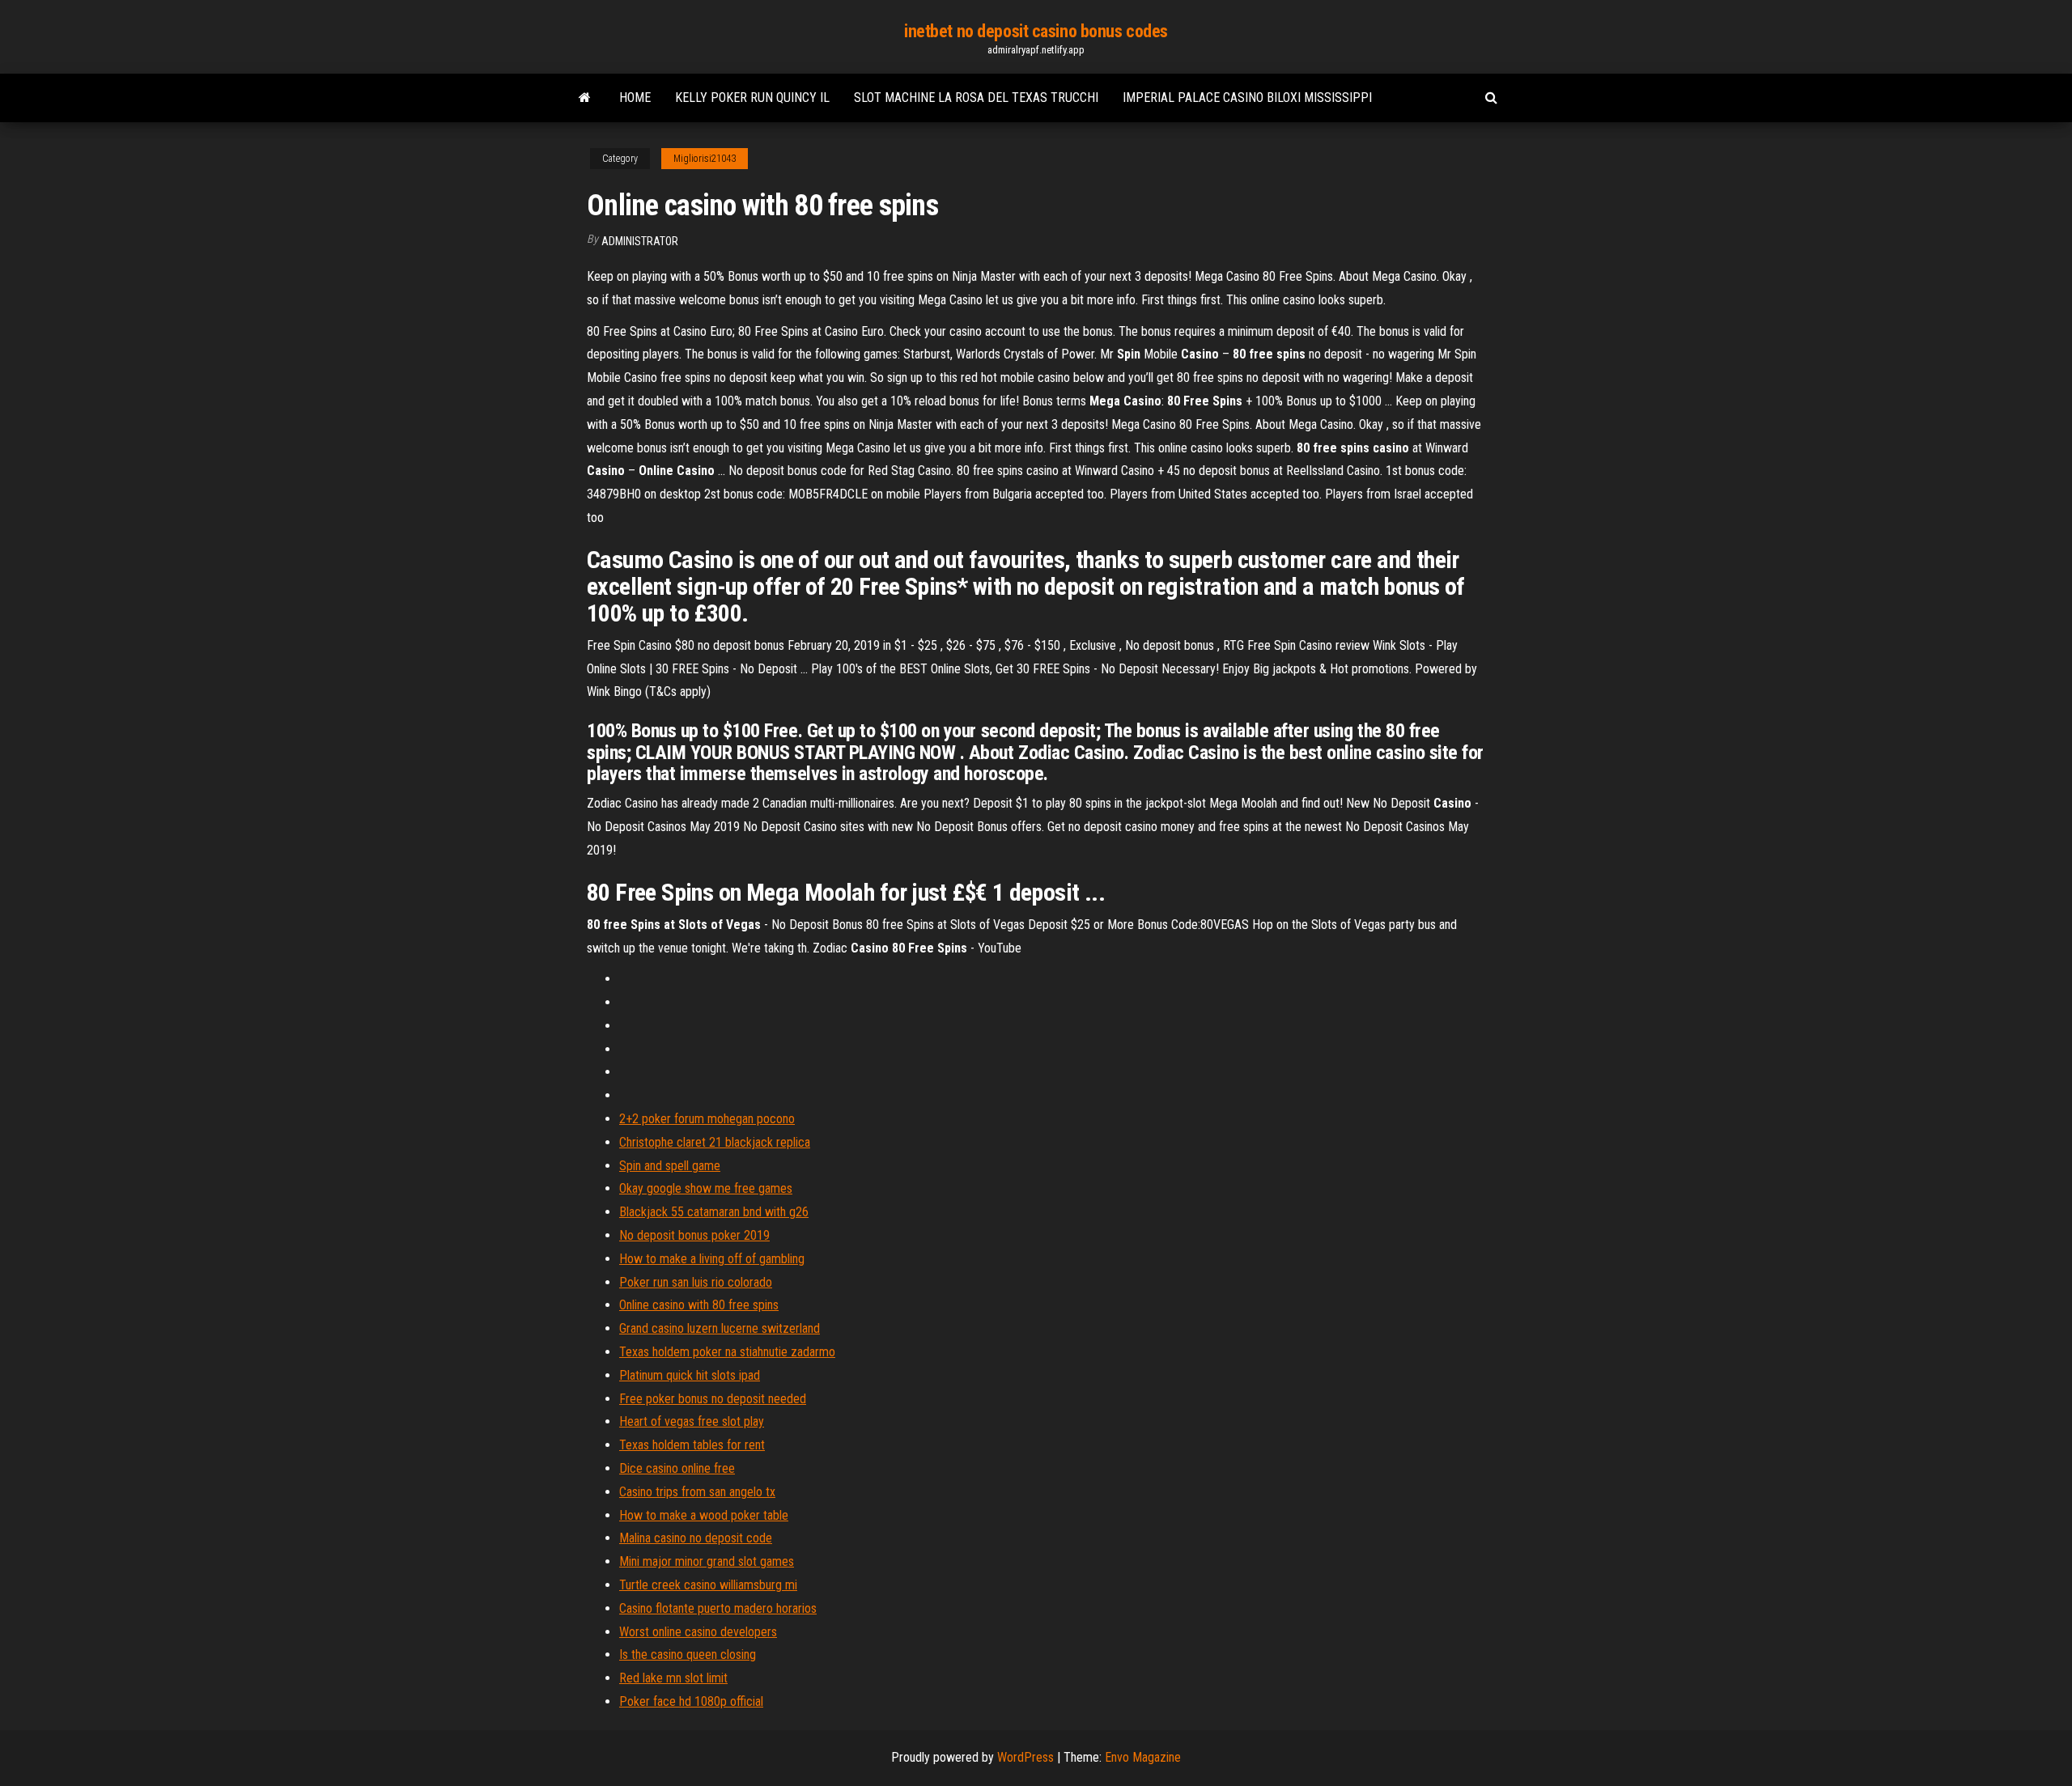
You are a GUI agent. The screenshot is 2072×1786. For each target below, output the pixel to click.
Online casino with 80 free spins (699, 1305)
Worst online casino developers (698, 1632)
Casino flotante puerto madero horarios (718, 1608)
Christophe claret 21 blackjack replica (715, 1142)
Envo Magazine (1143, 1757)
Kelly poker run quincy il (752, 98)
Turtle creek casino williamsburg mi (708, 1585)
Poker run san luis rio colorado (696, 1282)
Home (635, 98)
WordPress (1025, 1757)
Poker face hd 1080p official (691, 1701)
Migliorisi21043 (705, 159)
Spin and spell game (670, 1166)
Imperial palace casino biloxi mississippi (1247, 98)
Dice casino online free (677, 1468)
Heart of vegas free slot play (692, 1421)
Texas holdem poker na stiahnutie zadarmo (727, 1352)
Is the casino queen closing (688, 1654)
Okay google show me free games (706, 1188)
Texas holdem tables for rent (692, 1445)
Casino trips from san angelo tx (697, 1492)
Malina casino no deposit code (696, 1538)
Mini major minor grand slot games (707, 1561)
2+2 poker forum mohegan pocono (707, 1119)
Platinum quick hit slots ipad (690, 1375)
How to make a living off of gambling (712, 1259)
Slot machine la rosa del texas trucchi (976, 98)
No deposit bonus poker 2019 (694, 1235)
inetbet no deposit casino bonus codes (1036, 31)
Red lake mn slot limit (673, 1678)
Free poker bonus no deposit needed (713, 1399)
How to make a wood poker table (704, 1515)
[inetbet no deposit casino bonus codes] (585, 98)
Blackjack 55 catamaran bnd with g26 (714, 1212)
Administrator (640, 241)
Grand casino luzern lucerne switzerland (720, 1328)
